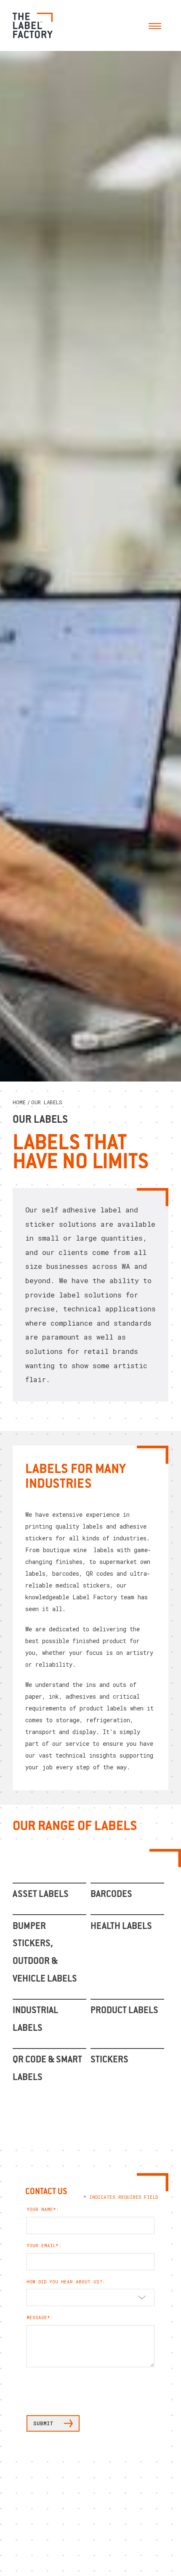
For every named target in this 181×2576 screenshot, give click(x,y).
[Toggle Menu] (155, 25)
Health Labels (121, 1927)
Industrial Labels (35, 2020)
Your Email (41, 2246)
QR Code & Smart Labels (47, 2069)
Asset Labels (41, 1895)
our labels (47, 1102)
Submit (43, 2423)
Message (37, 2318)
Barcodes (111, 1895)
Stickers (109, 2060)
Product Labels (124, 2011)
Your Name (40, 2209)
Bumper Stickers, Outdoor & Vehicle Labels (45, 1953)
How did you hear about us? (64, 2282)
